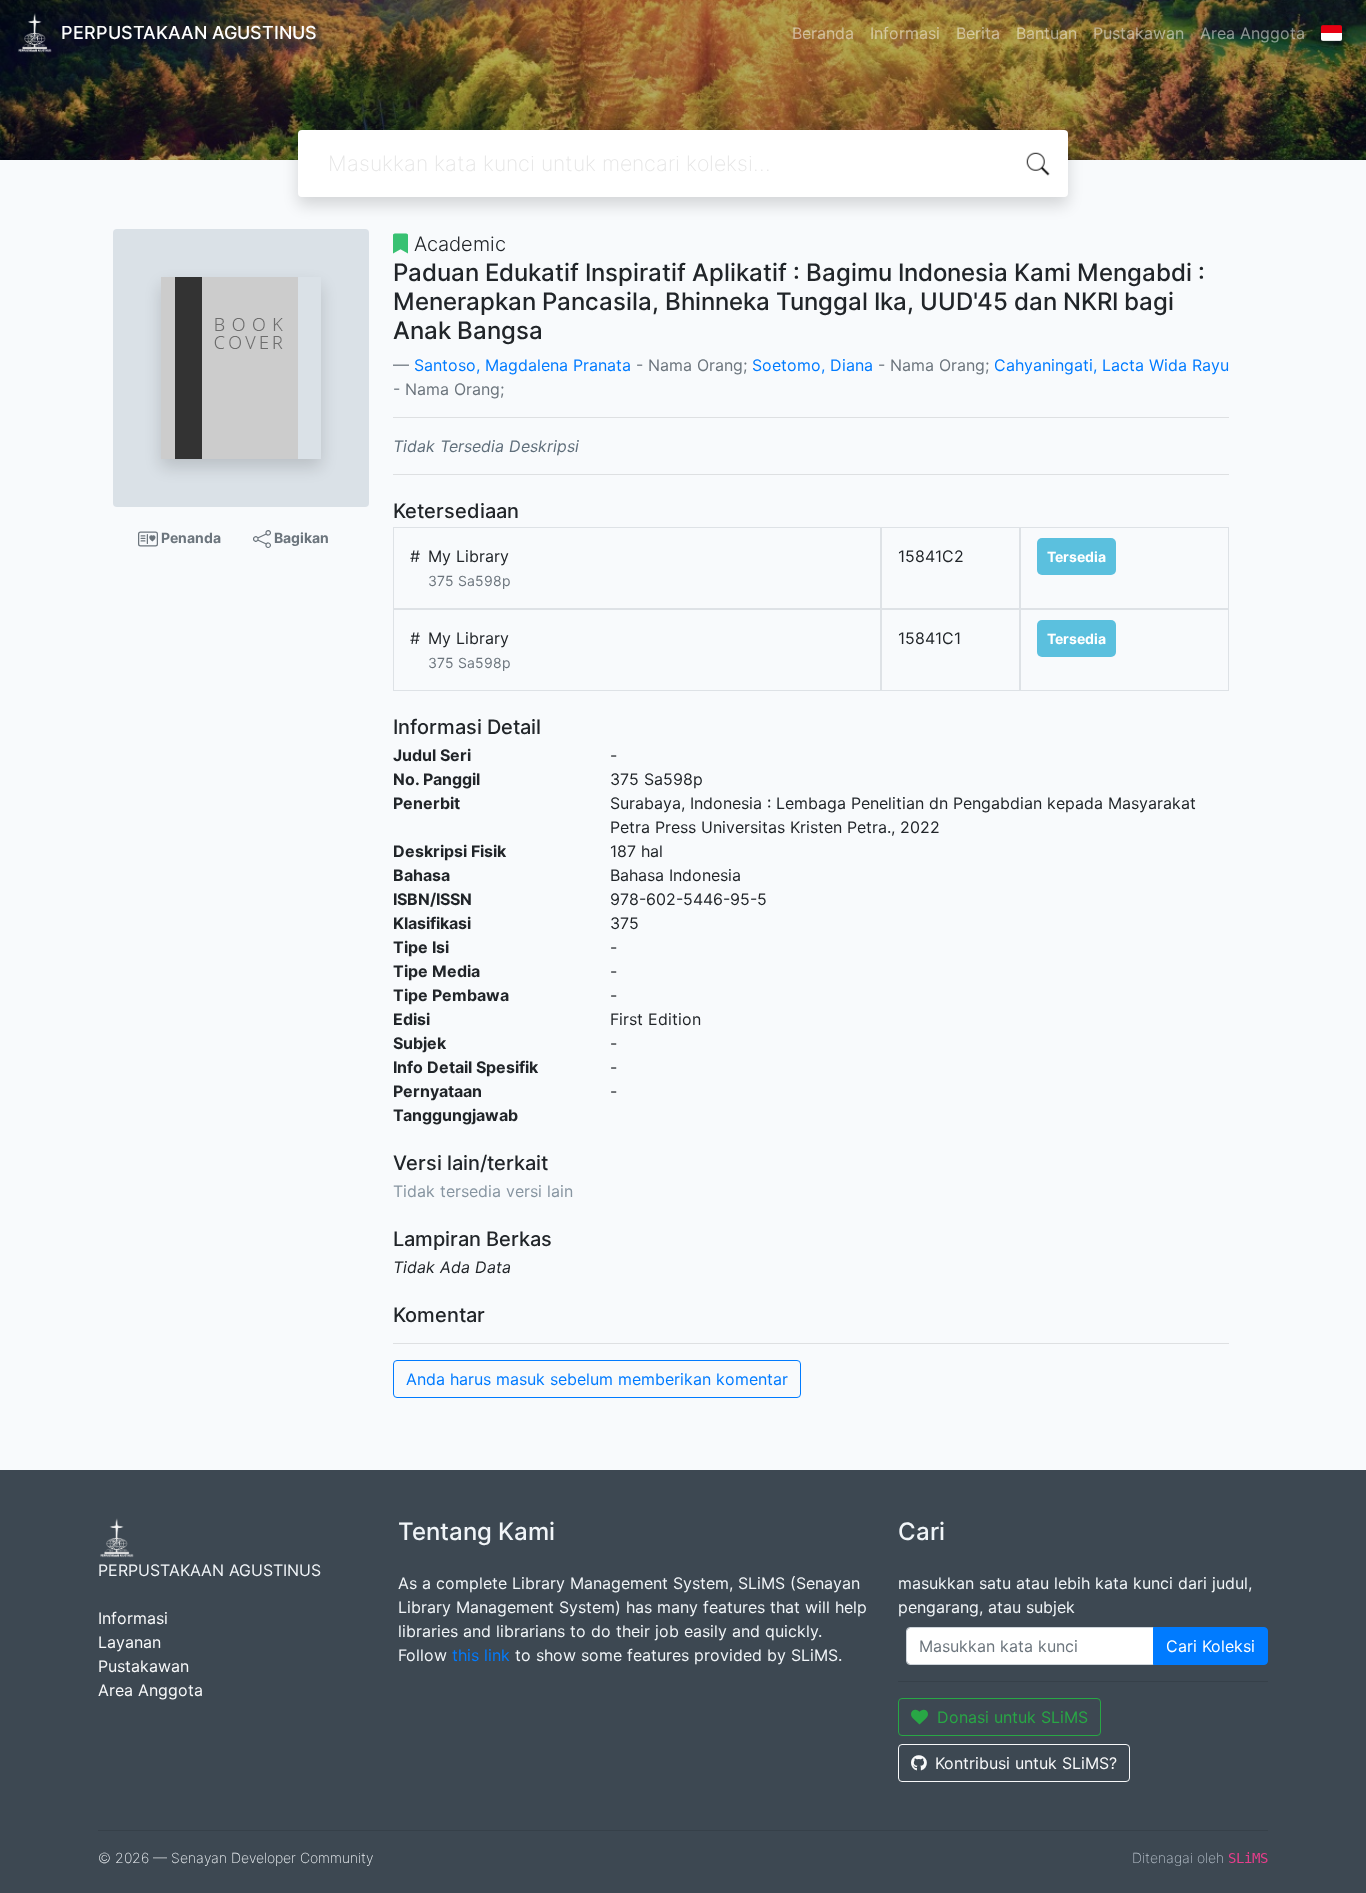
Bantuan (1046, 33)
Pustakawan (1138, 33)
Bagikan (300, 537)
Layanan (129, 1642)
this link (481, 1655)
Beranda (823, 33)
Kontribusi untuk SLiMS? (1026, 1763)
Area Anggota (1252, 33)
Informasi (905, 33)
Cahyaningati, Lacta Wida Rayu (1111, 365)
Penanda (189, 537)
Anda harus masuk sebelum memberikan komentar (597, 1379)
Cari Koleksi (1210, 1646)
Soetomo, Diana (812, 365)
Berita (978, 33)
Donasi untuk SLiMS (1012, 1717)
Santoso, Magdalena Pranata (522, 365)
